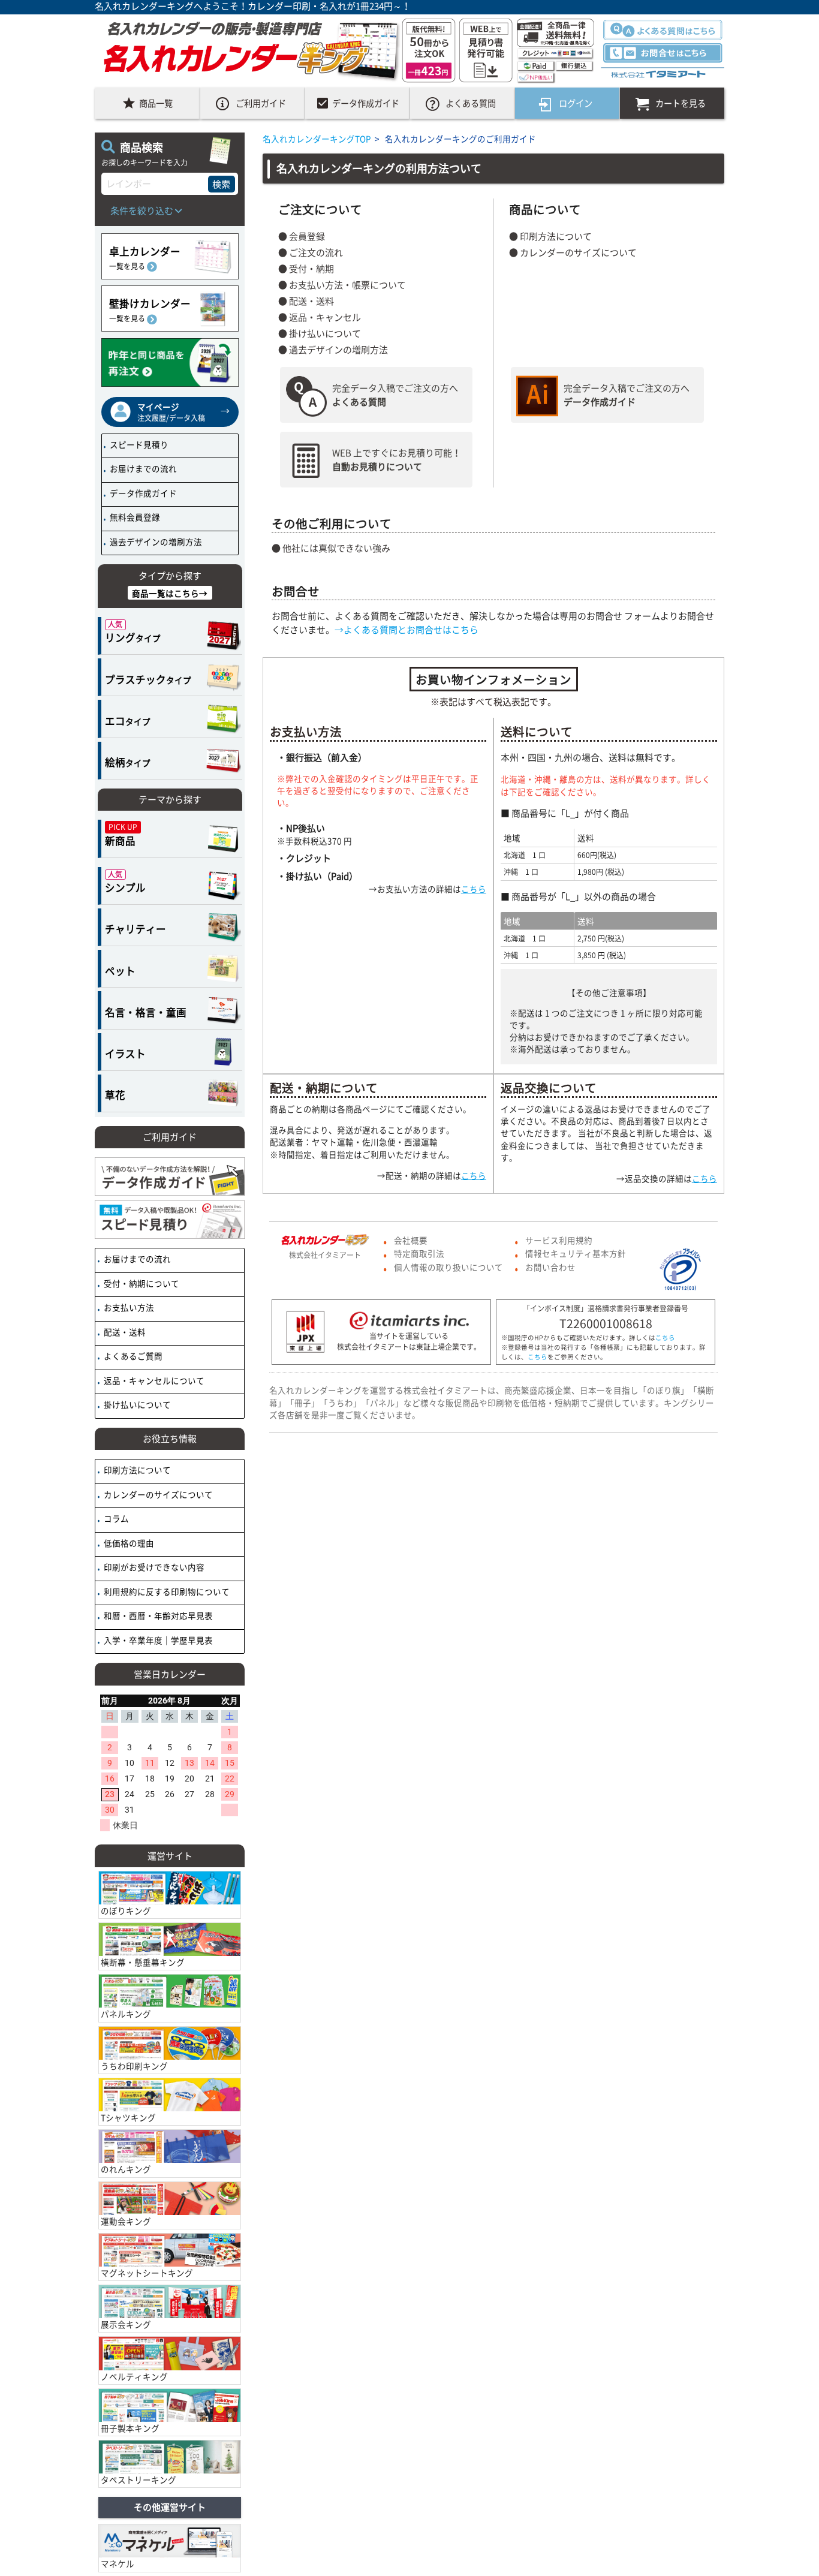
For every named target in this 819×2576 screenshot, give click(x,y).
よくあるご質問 (132, 1356)
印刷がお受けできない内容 (153, 1567)
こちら (474, 889)
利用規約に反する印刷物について (166, 1591)
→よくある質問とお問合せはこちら (407, 630)
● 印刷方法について (550, 236)
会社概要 (411, 1240)
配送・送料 (124, 1332)
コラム (115, 1518)
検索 (221, 184)
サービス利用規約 (559, 1240)
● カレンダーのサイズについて (573, 252)
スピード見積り (138, 444)
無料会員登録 (134, 517)
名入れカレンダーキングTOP (317, 139)
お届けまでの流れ (142, 468)
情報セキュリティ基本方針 (576, 1253)
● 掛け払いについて (320, 333)
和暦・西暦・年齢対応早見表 (157, 1615)
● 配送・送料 (306, 301)
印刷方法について (136, 1470)
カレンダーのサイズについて (157, 1494)
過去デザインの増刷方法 (155, 541)
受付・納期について (141, 1283)
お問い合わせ (550, 1267)
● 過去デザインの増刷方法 (333, 350)
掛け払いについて (136, 1404)
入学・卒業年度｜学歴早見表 (157, 1640)
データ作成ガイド (142, 493)
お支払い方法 (128, 1307)
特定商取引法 (419, 1253)
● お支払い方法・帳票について (342, 285)
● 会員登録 (302, 236)
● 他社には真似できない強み (331, 548)
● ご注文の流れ (311, 252)
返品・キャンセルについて (153, 1380)
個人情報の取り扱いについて (448, 1267)
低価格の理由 (128, 1543)
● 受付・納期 (306, 269)
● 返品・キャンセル (320, 317)
